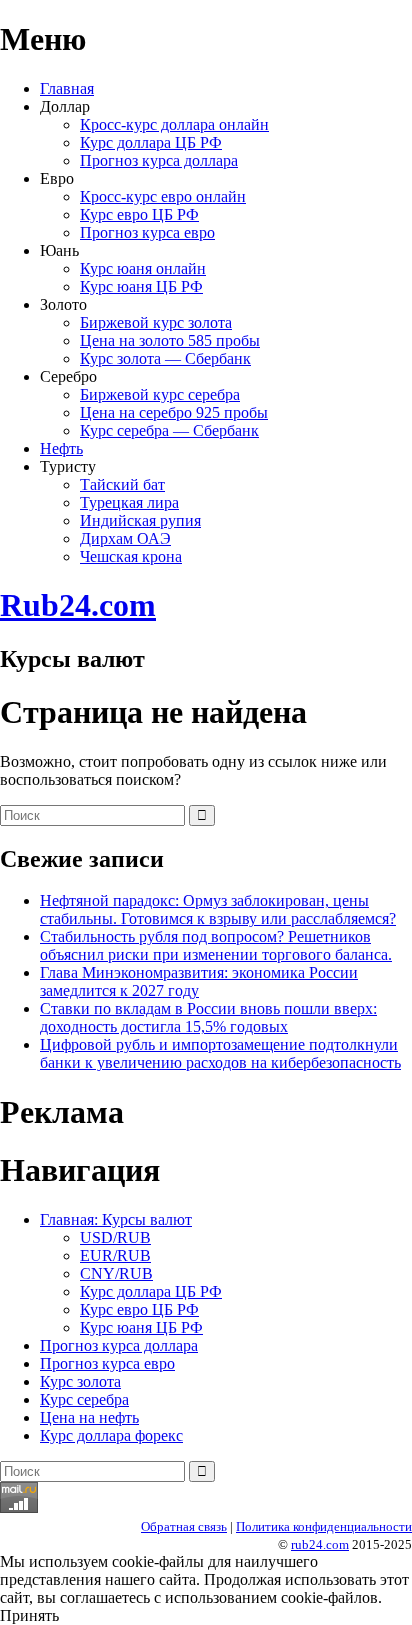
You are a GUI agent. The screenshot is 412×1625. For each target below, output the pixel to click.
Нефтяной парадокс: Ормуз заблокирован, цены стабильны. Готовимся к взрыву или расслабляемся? (218, 909)
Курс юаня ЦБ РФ (141, 286)
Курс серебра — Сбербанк (169, 430)
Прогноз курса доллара (159, 160)
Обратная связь (184, 1526)
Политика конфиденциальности (324, 1526)
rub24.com (320, 1544)
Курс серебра (84, 1399)
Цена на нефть (89, 1417)
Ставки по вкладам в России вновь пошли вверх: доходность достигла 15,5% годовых (208, 1017)
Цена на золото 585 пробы (170, 340)
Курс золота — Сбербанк (165, 358)
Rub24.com (78, 605)
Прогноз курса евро (147, 232)
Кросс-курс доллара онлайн (174, 124)
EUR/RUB (115, 1255)
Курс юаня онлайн (143, 268)
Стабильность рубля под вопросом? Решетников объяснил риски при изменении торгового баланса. (216, 945)
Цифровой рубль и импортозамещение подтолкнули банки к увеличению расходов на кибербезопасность (220, 1053)
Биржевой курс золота (156, 322)
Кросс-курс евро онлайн (163, 196)
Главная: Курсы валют (116, 1219)
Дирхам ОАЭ (125, 538)
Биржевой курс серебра (160, 394)
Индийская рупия (140, 520)
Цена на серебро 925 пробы (174, 412)
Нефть (61, 448)
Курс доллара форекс (111, 1435)
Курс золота (80, 1381)
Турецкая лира (129, 502)
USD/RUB (115, 1237)
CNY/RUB (116, 1273)
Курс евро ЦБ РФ (139, 214)
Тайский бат (122, 484)
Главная (67, 88)
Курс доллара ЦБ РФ (151, 142)
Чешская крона (131, 556)
